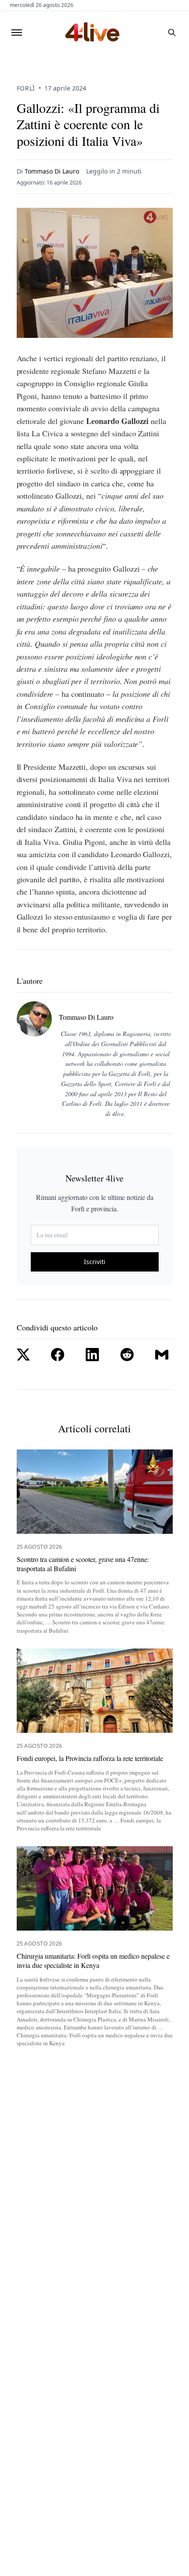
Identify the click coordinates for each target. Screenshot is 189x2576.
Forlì (26, 88)
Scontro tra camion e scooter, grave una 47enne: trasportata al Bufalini (83, 1564)
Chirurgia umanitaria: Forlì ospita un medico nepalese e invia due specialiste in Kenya (93, 1961)
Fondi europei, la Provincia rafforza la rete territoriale (90, 1758)
